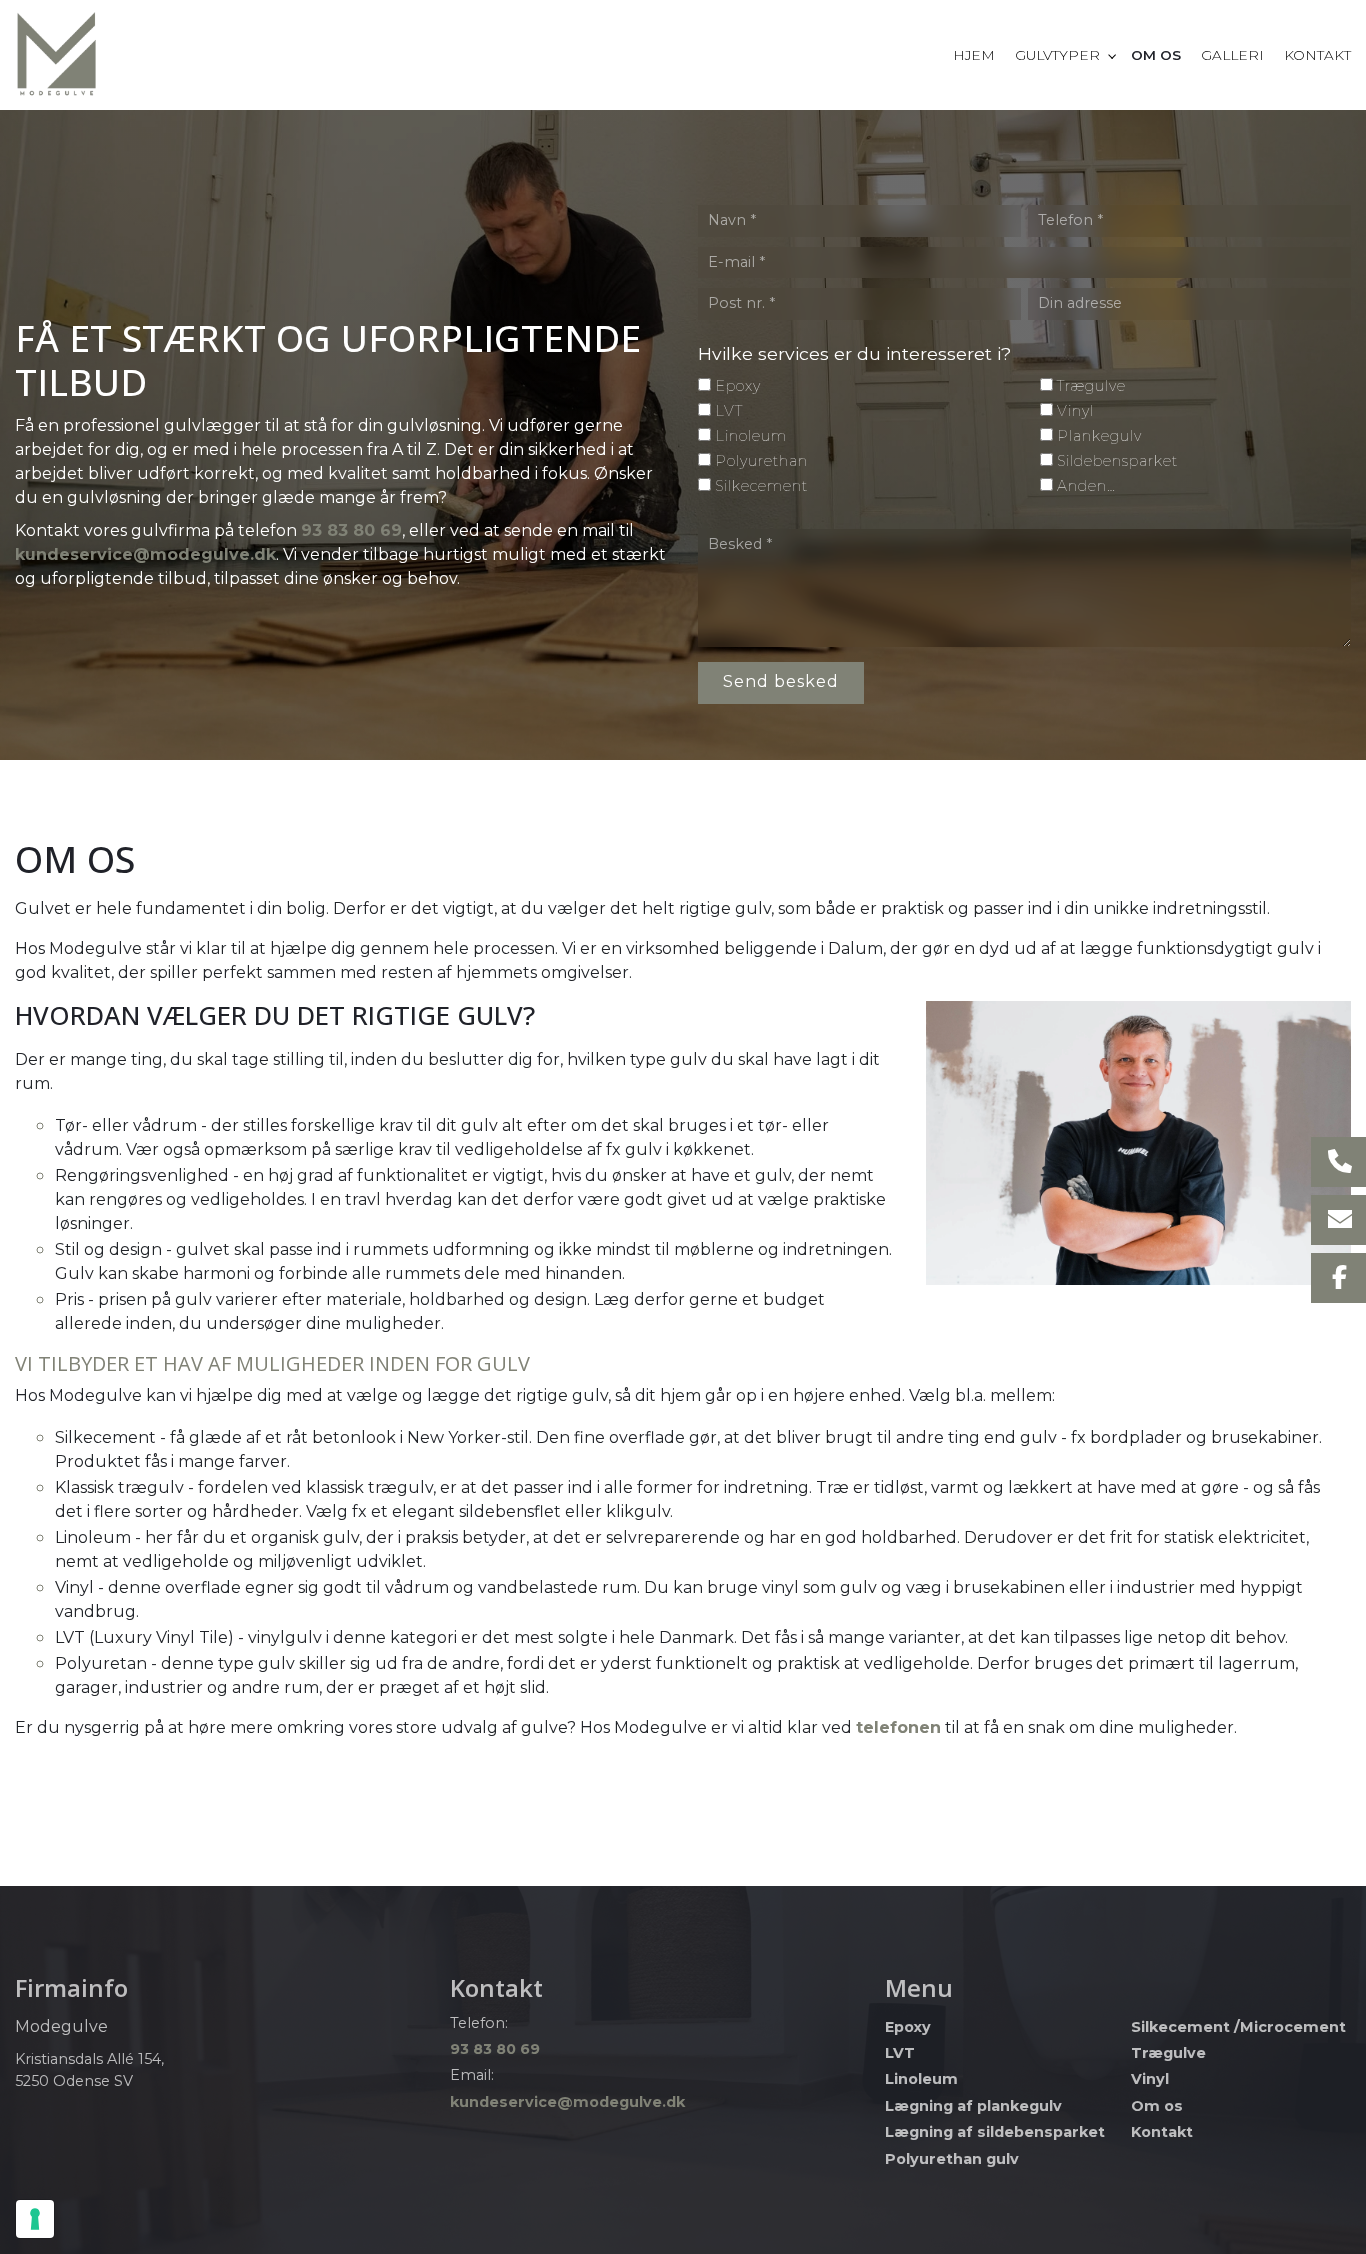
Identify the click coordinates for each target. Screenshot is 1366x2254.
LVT (729, 411)
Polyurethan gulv (952, 2159)
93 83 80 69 (351, 530)
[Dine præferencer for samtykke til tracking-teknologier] (35, 2219)
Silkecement (761, 486)
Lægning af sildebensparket (995, 2132)
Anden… (1086, 486)
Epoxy (738, 386)
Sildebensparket (1117, 461)
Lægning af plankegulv (973, 2106)
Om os (1157, 2106)
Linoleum (751, 436)
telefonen (898, 1727)
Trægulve (1091, 386)
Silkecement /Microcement (1238, 2027)
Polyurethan (761, 461)
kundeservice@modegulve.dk (145, 554)
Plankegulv (1099, 436)
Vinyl (1075, 411)
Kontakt (1162, 2132)
